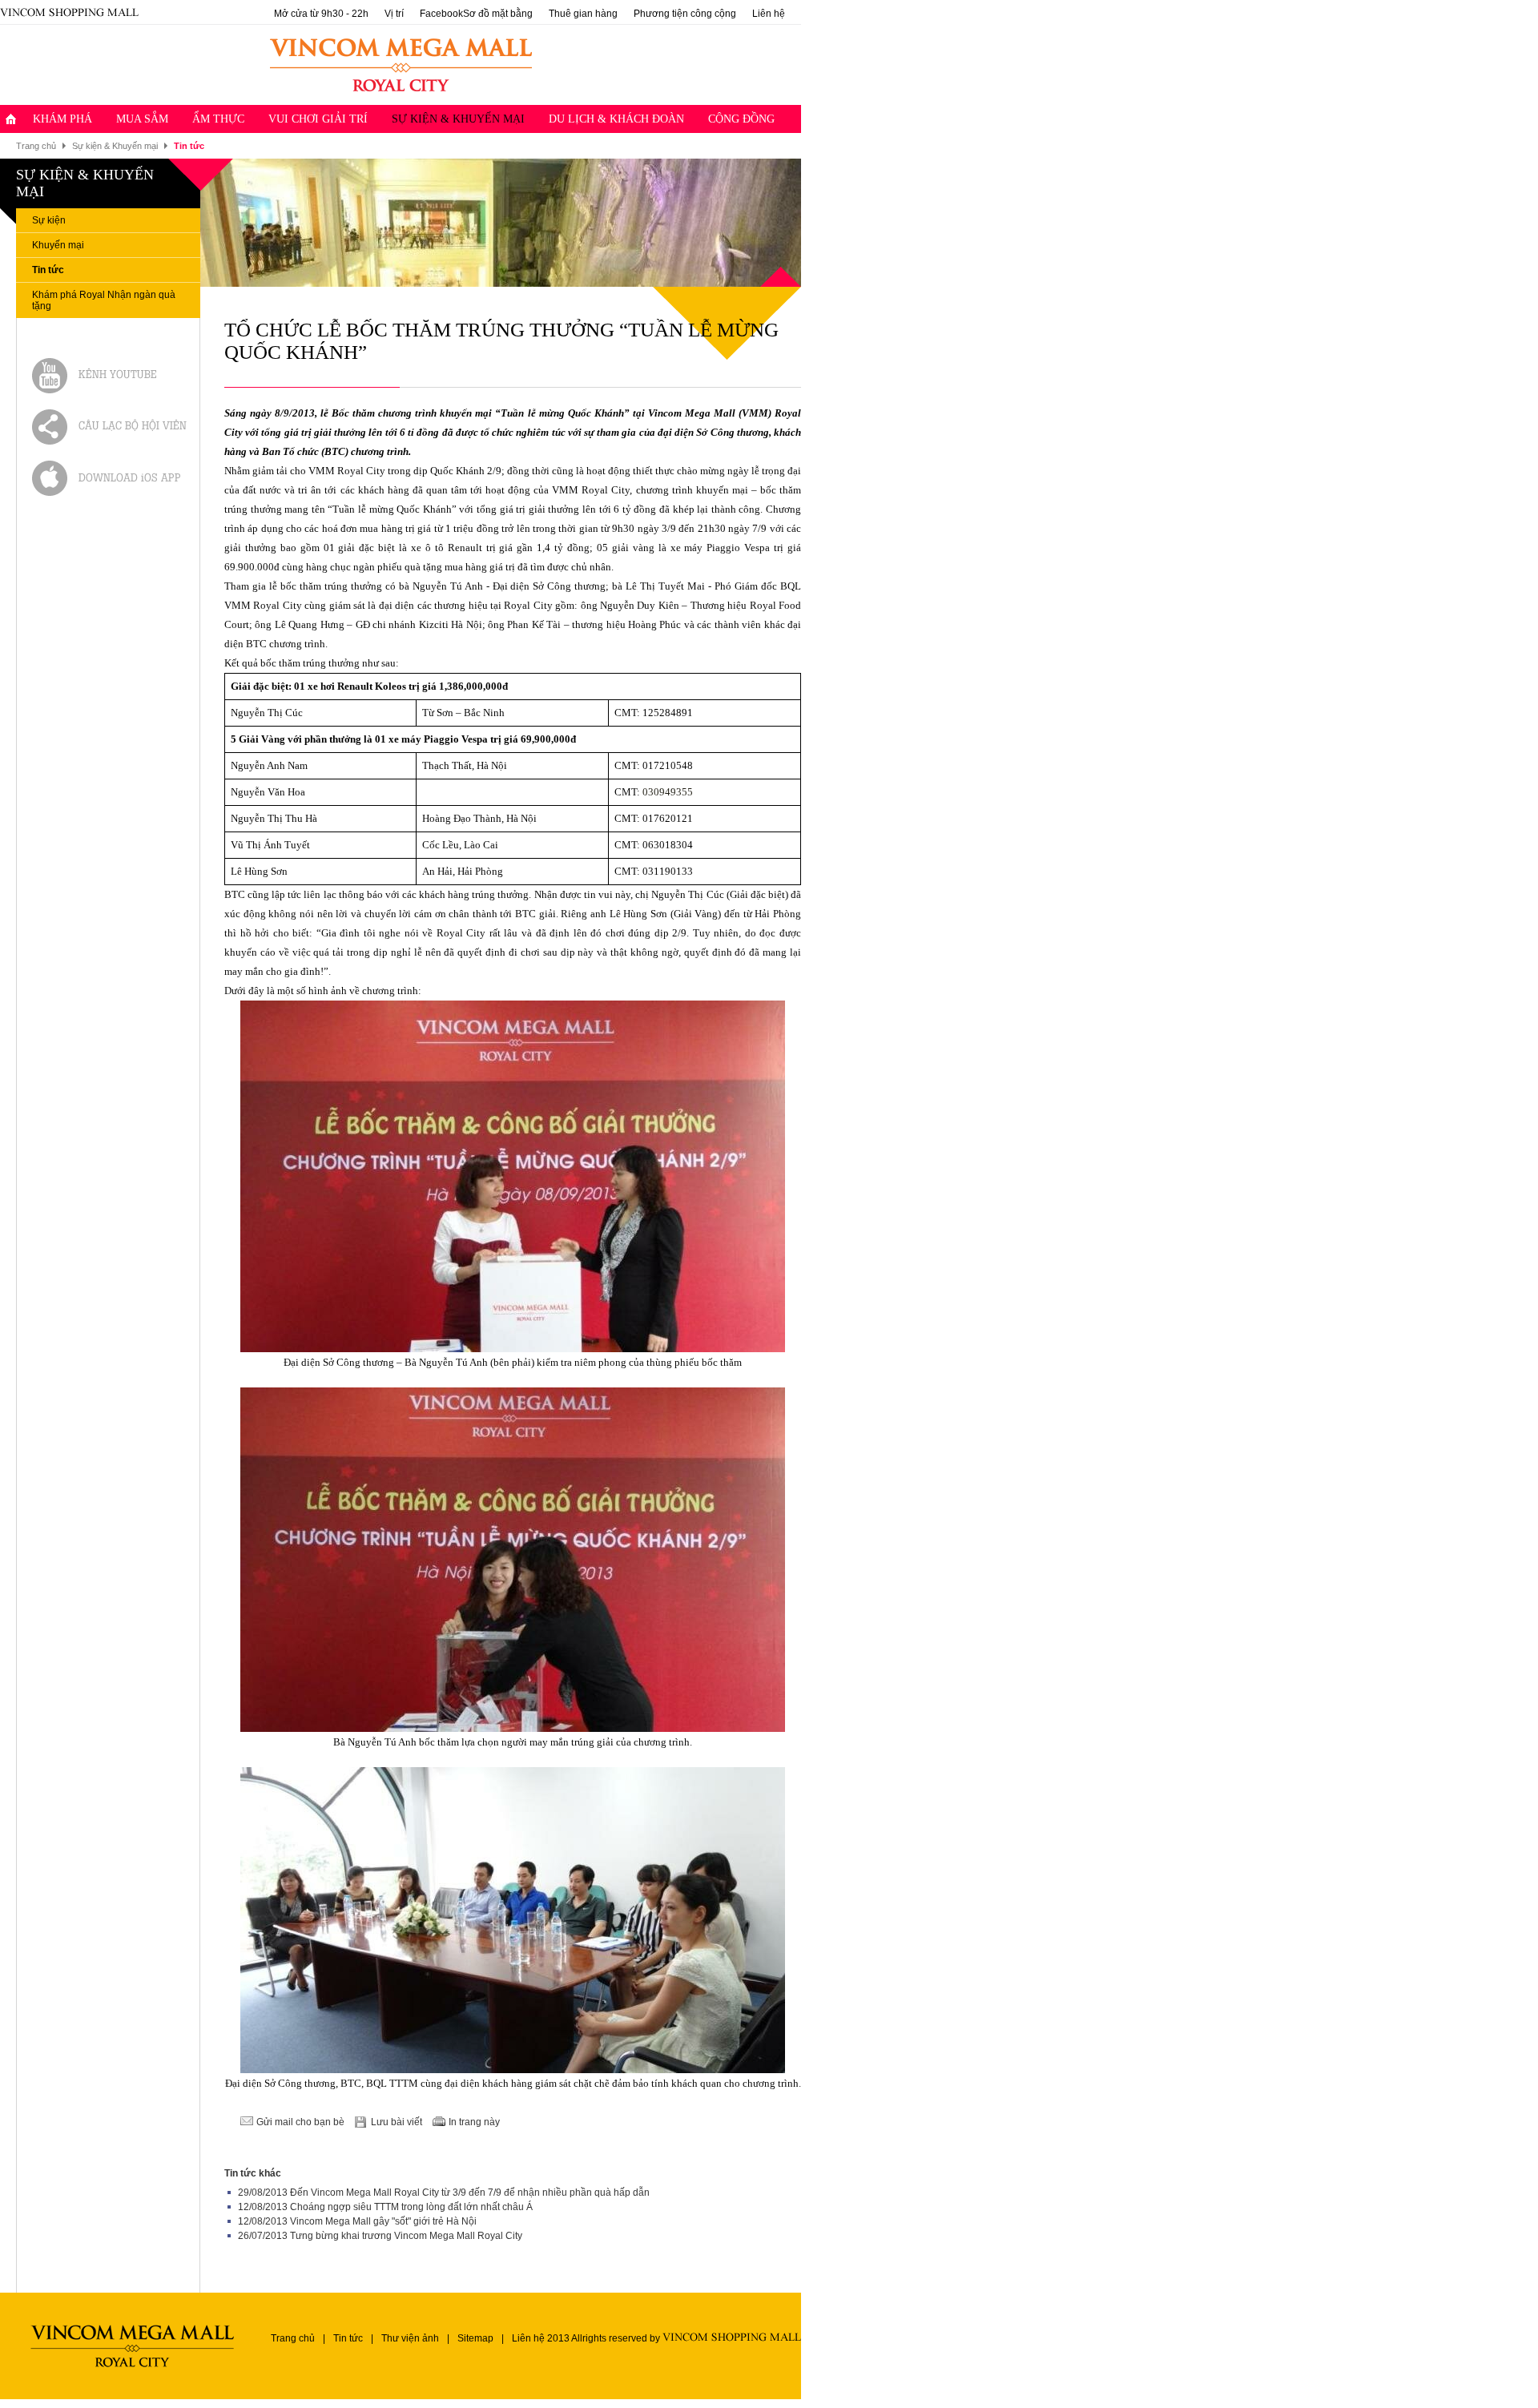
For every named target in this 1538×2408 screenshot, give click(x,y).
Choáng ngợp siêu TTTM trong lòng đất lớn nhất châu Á (411, 2207)
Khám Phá (62, 119)
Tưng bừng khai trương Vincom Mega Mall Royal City (406, 2236)
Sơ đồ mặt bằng (498, 14)
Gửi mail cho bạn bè (300, 2122)
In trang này (474, 2122)
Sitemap (475, 2338)
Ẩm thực (218, 119)
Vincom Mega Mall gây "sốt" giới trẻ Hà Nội (383, 2221)
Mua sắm (142, 119)
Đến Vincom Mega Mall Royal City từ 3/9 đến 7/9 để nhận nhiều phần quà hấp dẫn (470, 2193)
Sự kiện (49, 220)
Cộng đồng (741, 119)
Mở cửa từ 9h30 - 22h (321, 14)
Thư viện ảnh (410, 2338)
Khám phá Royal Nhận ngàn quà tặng (104, 300)
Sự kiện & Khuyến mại (458, 119)
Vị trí (394, 14)
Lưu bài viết (397, 2122)
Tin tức (48, 270)
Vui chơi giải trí (318, 119)
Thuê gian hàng (583, 14)
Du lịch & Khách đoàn (616, 119)
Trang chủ (36, 146)
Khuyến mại (58, 245)
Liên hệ (769, 14)
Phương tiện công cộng (685, 14)
